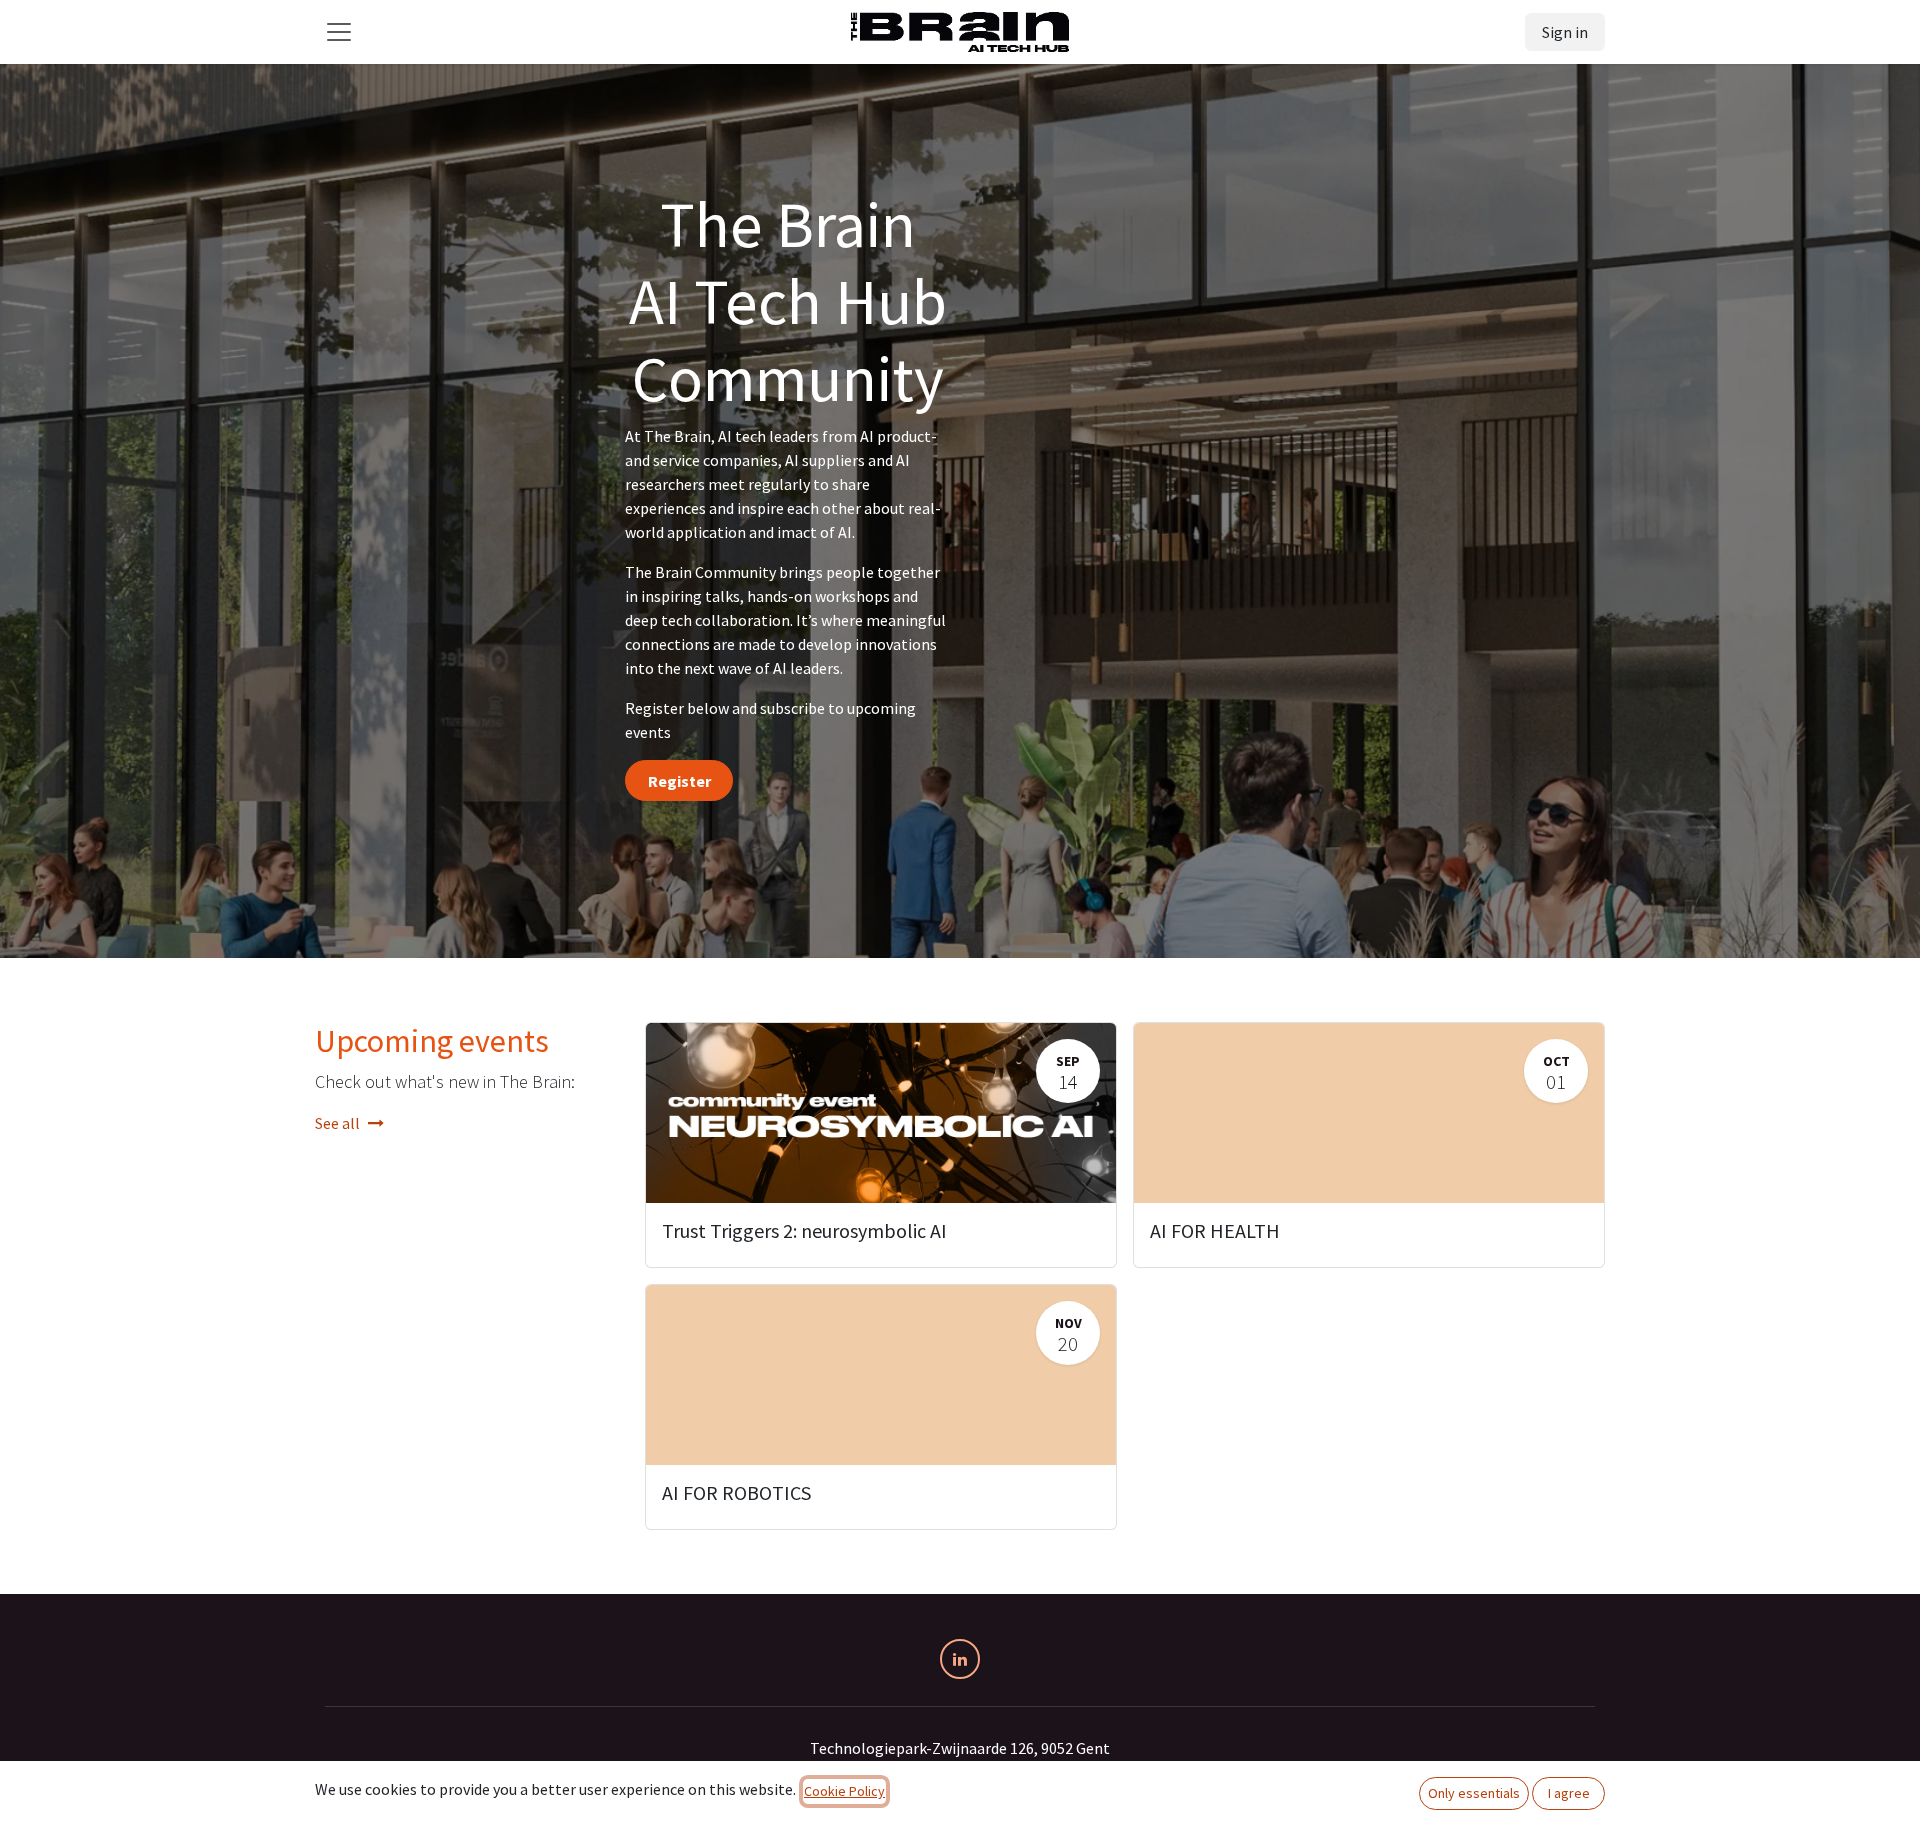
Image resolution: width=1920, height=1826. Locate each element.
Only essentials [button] (1474, 1793)
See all (337, 1123)
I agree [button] (1569, 1793)
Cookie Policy (844, 1791)
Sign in (1565, 32)
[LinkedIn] (960, 1659)
